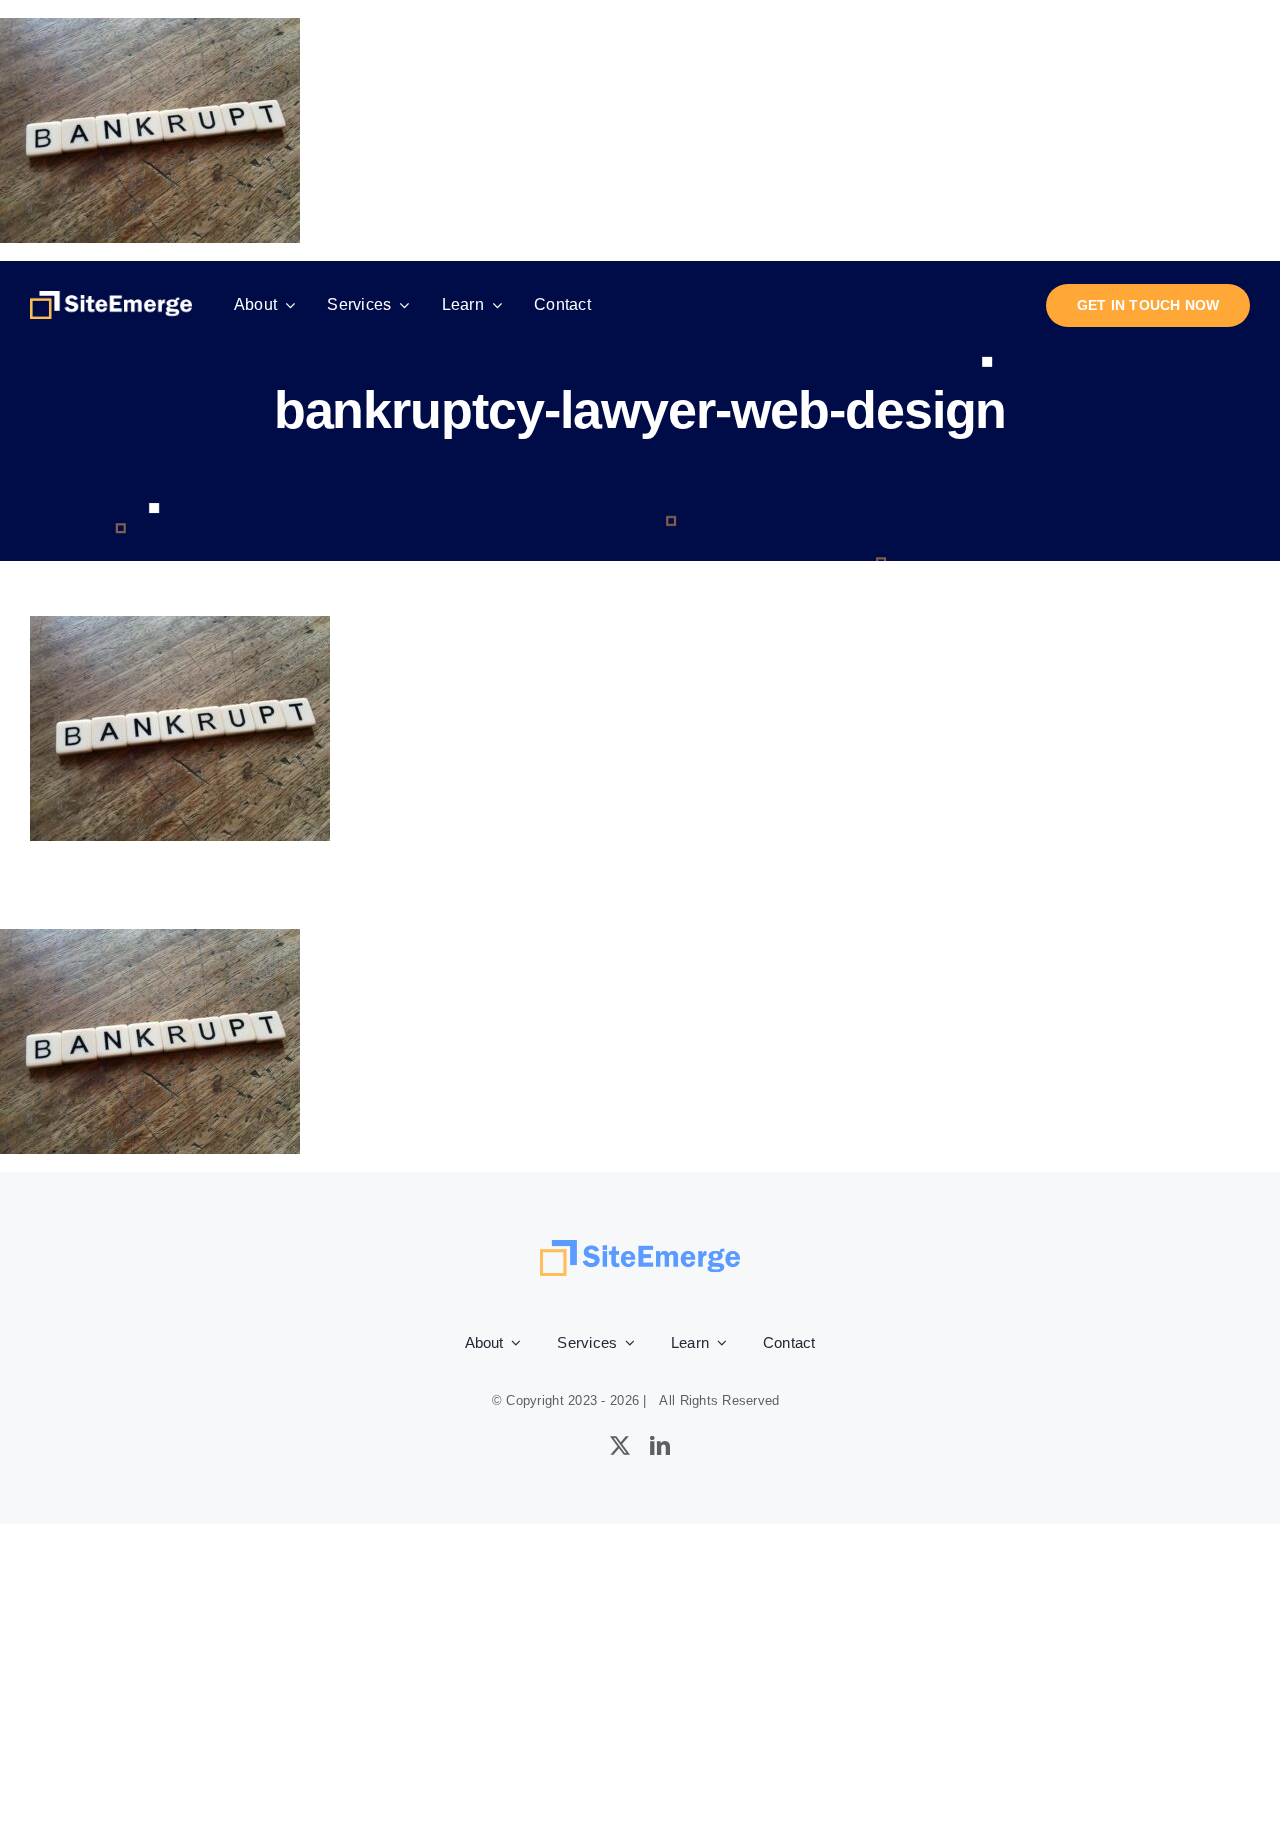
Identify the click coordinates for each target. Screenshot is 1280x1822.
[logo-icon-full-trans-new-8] (111, 300)
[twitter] (620, 1446)
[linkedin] (660, 1446)
